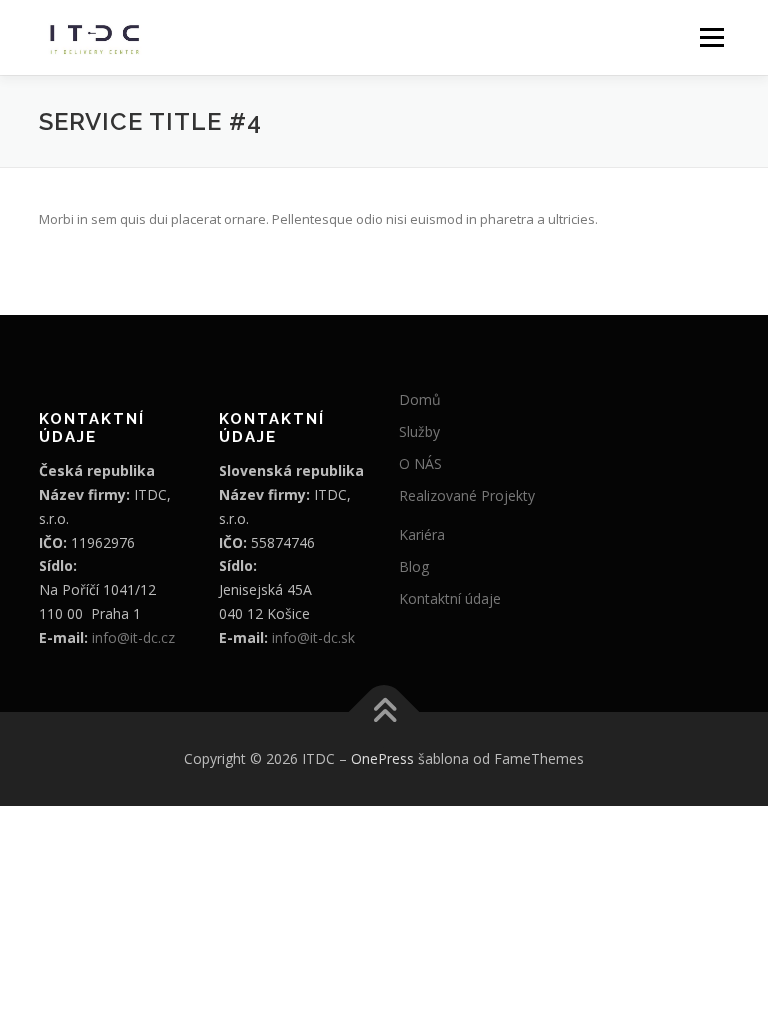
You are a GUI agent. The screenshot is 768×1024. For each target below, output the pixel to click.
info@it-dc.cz (133, 637)
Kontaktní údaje (450, 598)
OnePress (382, 758)
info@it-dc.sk (313, 637)
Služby (419, 431)
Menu (711, 37)
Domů (420, 399)
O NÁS (420, 463)
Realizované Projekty (467, 495)
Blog (414, 566)
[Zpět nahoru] (384, 712)
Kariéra (422, 534)
